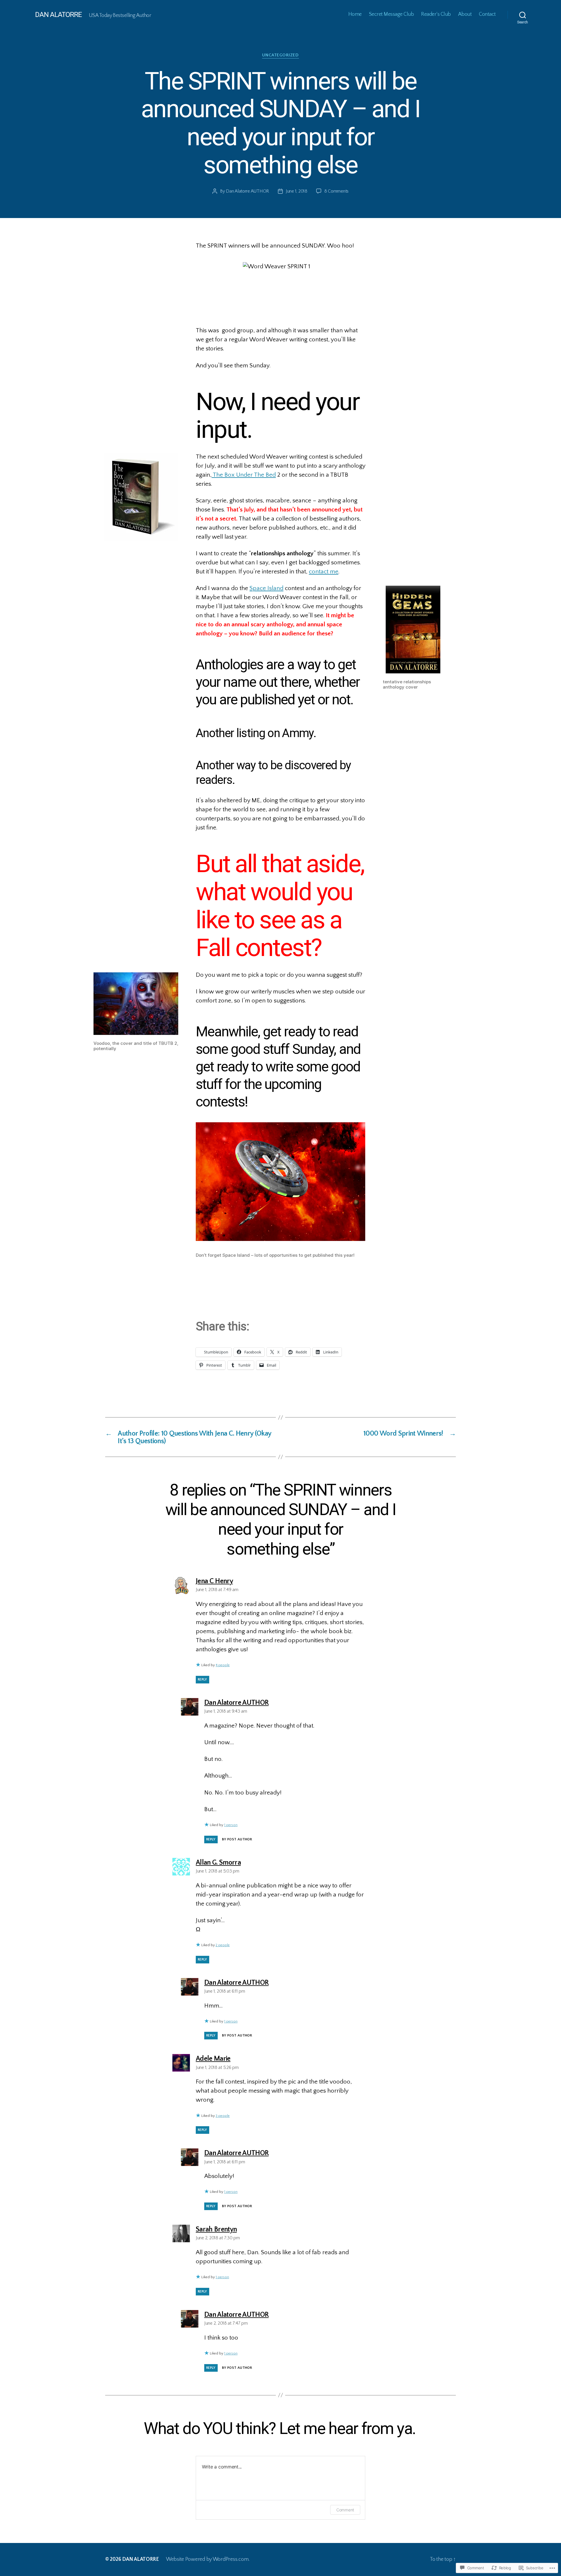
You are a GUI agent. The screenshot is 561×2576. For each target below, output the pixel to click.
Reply (202, 1679)
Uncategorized (280, 55)
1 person (231, 1825)
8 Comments (336, 191)
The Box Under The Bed (244, 475)
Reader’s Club (436, 14)
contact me (324, 572)
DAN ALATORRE (58, 15)
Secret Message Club (392, 14)
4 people (223, 1665)
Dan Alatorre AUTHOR (247, 191)
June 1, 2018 (297, 191)
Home (355, 14)
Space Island (266, 588)
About (465, 14)
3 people (223, 2116)
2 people (223, 1945)
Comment (345, 2510)
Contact (487, 14)
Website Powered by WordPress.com (207, 2559)
